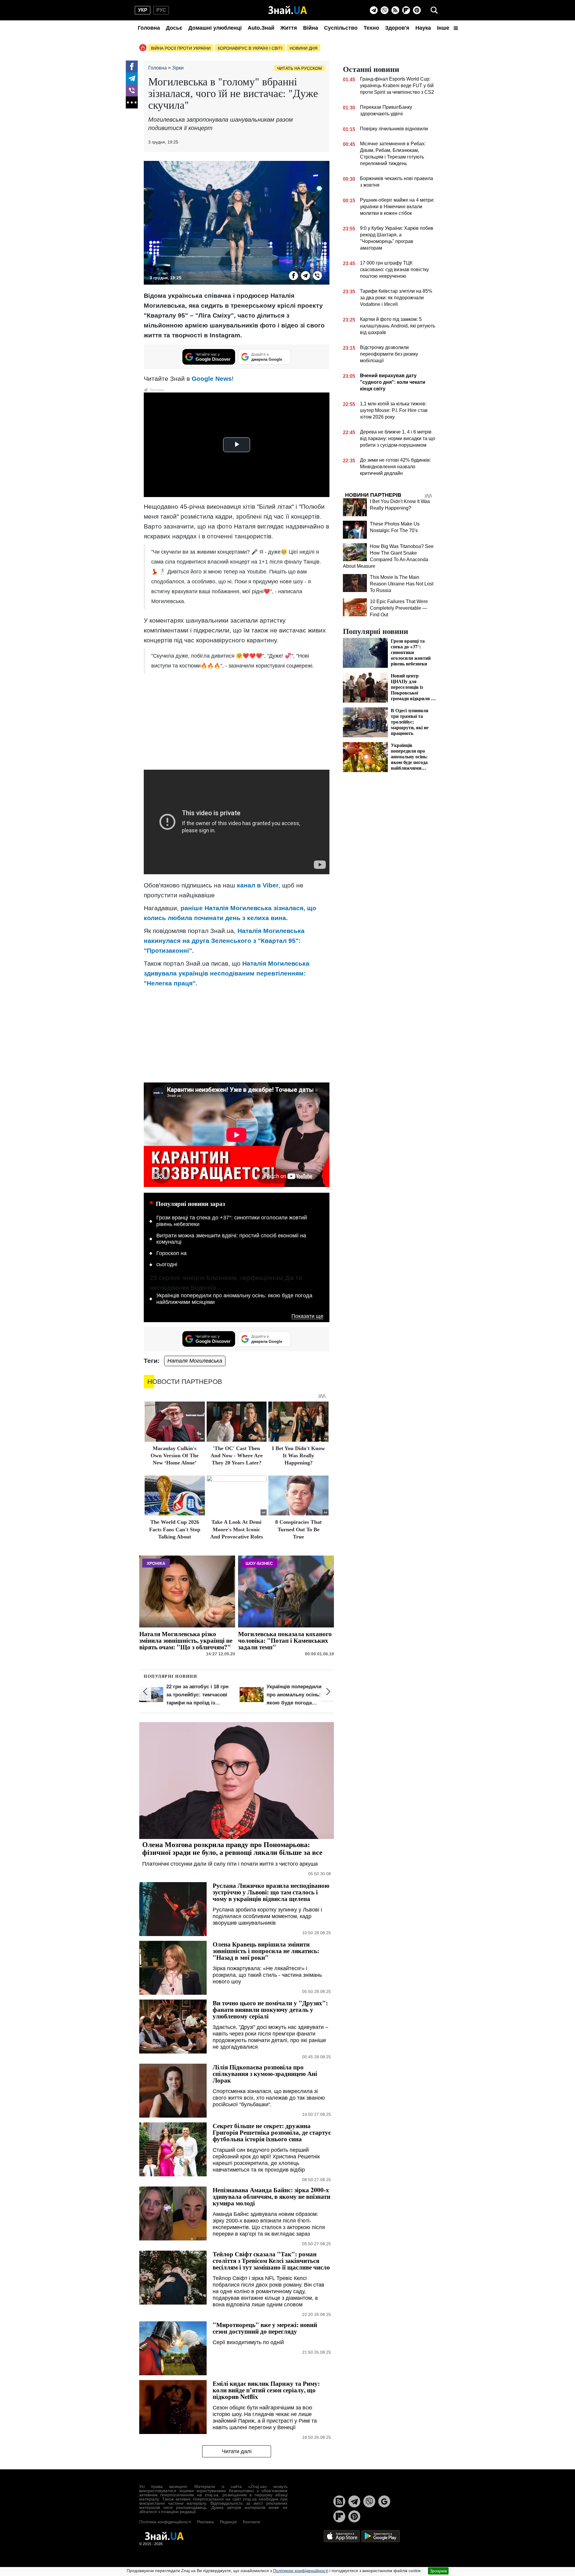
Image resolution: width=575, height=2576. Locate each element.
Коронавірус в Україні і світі (250, 48)
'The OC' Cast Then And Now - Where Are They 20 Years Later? (237, 1456)
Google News (212, 379)
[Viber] (385, 10)
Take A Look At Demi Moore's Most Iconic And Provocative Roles (237, 1529)
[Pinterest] (417, 10)
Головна (149, 28)
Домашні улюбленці (215, 28)
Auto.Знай (261, 28)
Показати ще (307, 1316)
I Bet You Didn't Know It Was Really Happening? (298, 1456)
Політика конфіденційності (165, 2522)
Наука (423, 28)
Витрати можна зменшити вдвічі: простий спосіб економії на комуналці (231, 1239)
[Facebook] (132, 67)
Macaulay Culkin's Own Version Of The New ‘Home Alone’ (175, 1456)
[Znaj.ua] (288, 10)
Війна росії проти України (181, 48)
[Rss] (395, 10)
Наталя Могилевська (195, 1361)
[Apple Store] (342, 2536)
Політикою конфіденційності (301, 2571)
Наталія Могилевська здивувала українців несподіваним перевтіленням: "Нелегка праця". (227, 973)
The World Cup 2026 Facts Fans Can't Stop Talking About (175, 1529)
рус (161, 10)
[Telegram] (374, 10)
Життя (289, 28)
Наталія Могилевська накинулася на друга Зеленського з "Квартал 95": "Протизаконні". (224, 941)
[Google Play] (381, 2536)
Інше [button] (444, 28)
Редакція (228, 2522)
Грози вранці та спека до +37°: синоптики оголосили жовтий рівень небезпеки (232, 1221)
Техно (371, 28)
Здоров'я (397, 28)
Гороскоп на (171, 1253)
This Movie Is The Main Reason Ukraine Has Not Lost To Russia (402, 584)
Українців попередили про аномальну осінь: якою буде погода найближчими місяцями (234, 1299)
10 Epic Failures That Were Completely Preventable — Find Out (399, 608)
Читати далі (237, 2451)
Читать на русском (299, 68)
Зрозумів (438, 2571)
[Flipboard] (406, 10)
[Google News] (384, 2501)
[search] (434, 10)
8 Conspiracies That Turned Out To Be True (298, 1529)
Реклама (205, 2522)
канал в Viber (258, 885)
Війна (311, 28)
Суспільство (341, 28)
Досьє (174, 28)
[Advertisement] (237, 722)
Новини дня (304, 48)
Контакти (252, 2522)
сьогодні (167, 1264)
